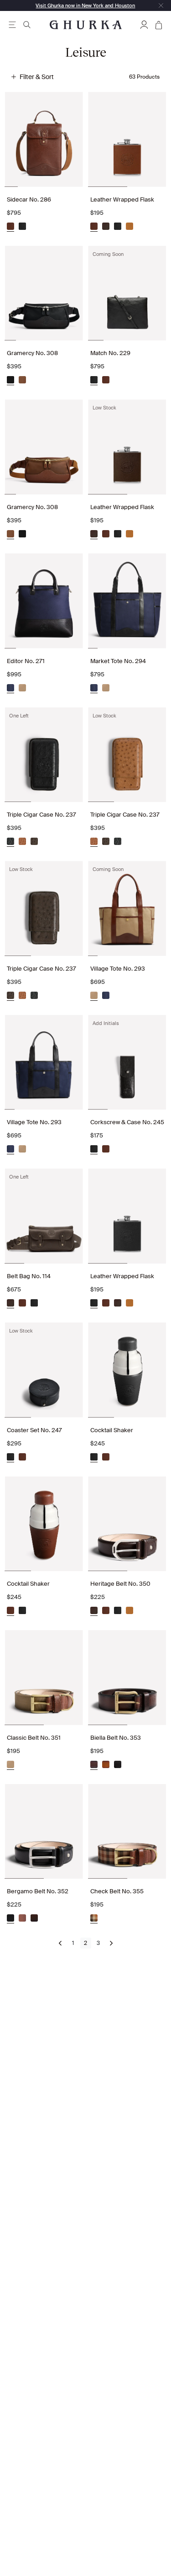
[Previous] (60, 1943)
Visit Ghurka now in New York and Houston (85, 5)
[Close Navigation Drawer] (161, 5)
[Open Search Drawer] (27, 25)
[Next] (111, 1943)
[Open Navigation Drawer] (12, 25)
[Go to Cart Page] (159, 25)
